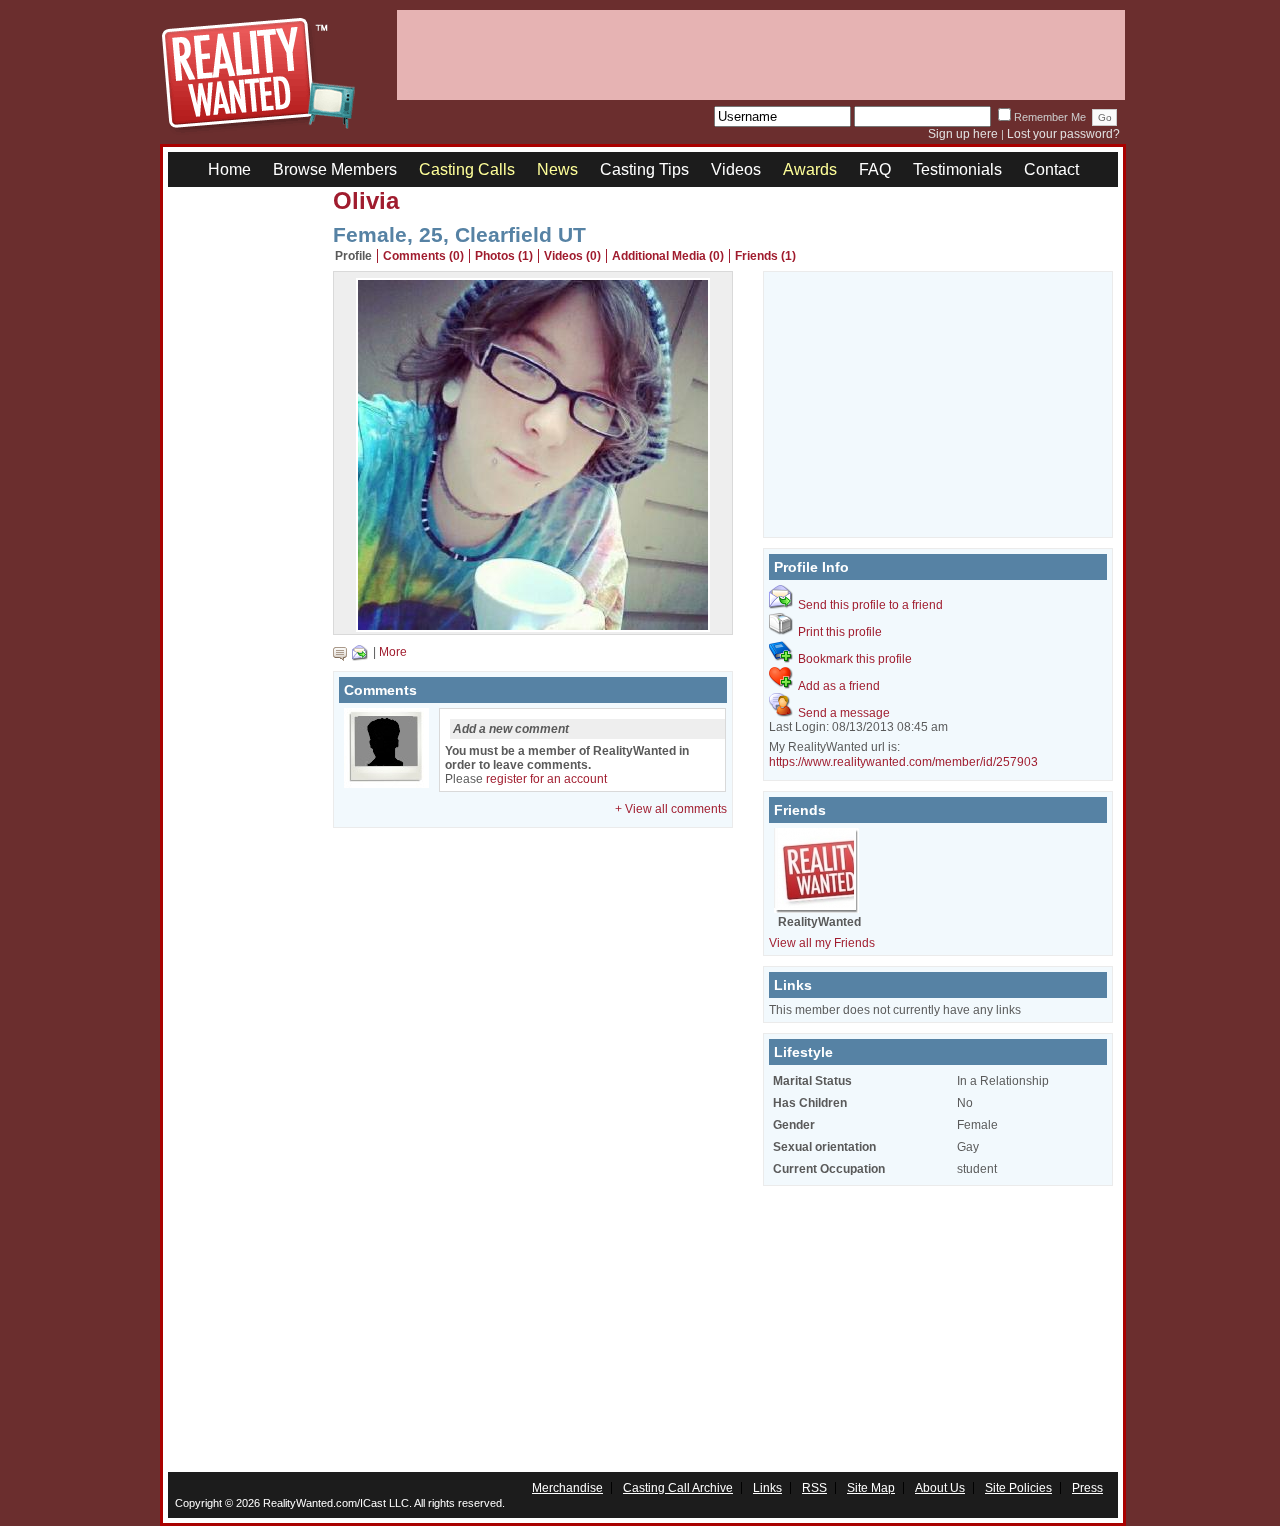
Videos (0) (572, 256)
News (557, 169)
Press (1087, 1488)
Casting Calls (467, 169)
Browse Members (335, 169)
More (393, 652)
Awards (810, 169)
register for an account (546, 779)
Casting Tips (644, 169)
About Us (940, 1488)
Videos (736, 169)
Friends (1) (765, 256)
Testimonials (957, 169)
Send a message (844, 713)
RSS (814, 1488)
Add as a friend (839, 686)
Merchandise (567, 1488)
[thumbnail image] (533, 627)
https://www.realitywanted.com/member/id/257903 (903, 762)
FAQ (875, 169)
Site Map (871, 1488)
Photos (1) (504, 256)
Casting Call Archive (678, 1488)
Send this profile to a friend (870, 605)
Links (767, 1488)
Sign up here (963, 134)
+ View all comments (671, 809)
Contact (1051, 169)
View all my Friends (822, 943)
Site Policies (1018, 1488)
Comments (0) (423, 256)
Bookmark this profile (855, 659)
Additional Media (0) (668, 256)
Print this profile (840, 632)
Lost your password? (1063, 134)
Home (229, 169)
